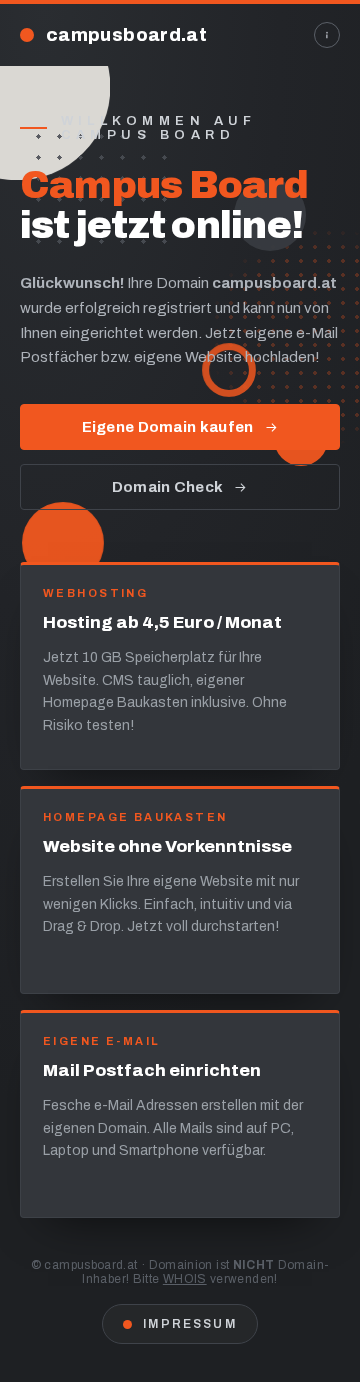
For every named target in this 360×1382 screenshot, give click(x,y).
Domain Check (168, 487)
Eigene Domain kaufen (168, 427)
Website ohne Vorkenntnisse (167, 846)
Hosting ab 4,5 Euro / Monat (162, 622)
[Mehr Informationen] (327, 35)
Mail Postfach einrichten (152, 1070)
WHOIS (185, 1279)
